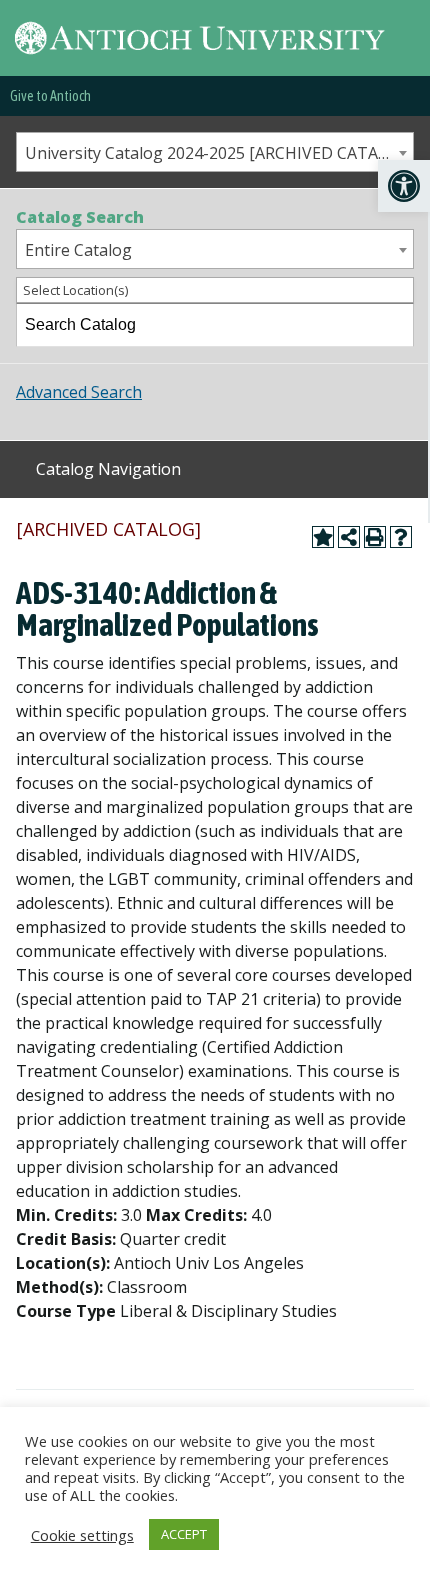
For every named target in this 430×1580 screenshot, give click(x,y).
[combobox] (215, 152)
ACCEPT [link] (184, 1534)
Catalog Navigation (108, 469)
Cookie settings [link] (82, 1535)
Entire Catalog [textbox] (78, 250)
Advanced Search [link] (79, 392)
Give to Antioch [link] (50, 96)
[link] (404, 186)
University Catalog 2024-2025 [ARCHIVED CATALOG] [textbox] (219, 153)
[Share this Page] (349, 537)
